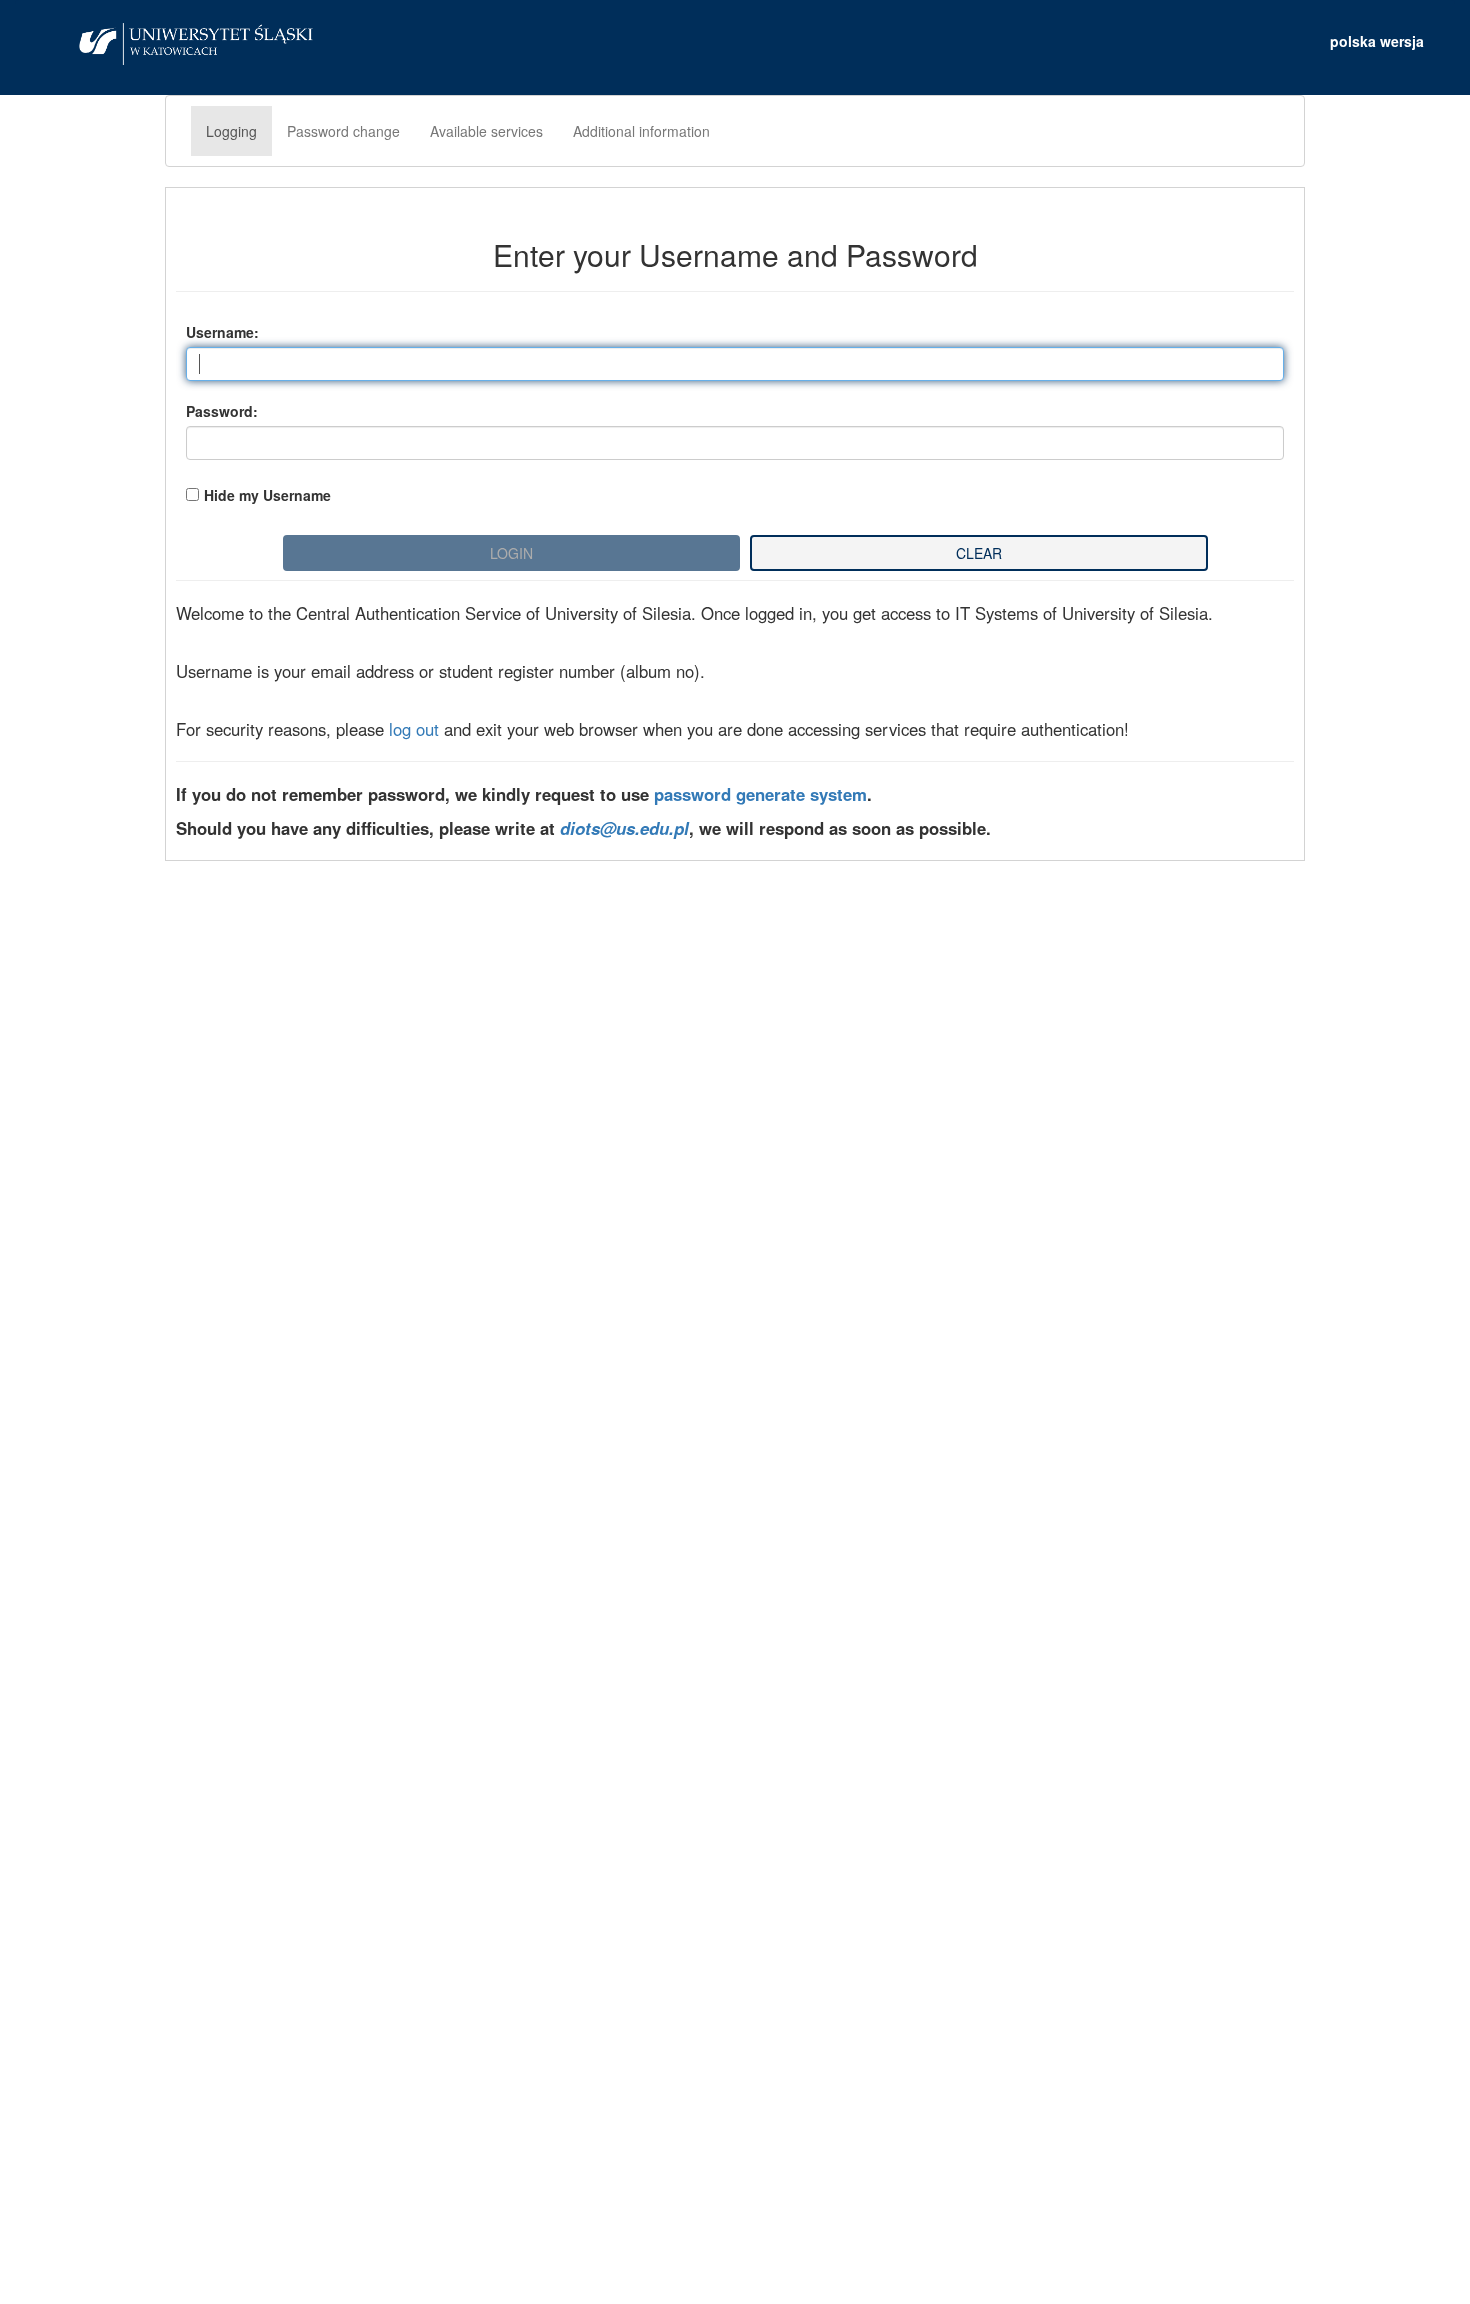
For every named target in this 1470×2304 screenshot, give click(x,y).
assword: (222, 411)
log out (414, 729)
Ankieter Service (289, 1349)
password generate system (760, 794)
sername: (222, 332)
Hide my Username (267, 495)
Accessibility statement (735, 2267)
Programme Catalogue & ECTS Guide (385, 1292)
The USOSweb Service (319, 1263)
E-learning (261, 1378)
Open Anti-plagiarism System (345, 1407)
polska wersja (1377, 41)
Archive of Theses (296, 1321)
